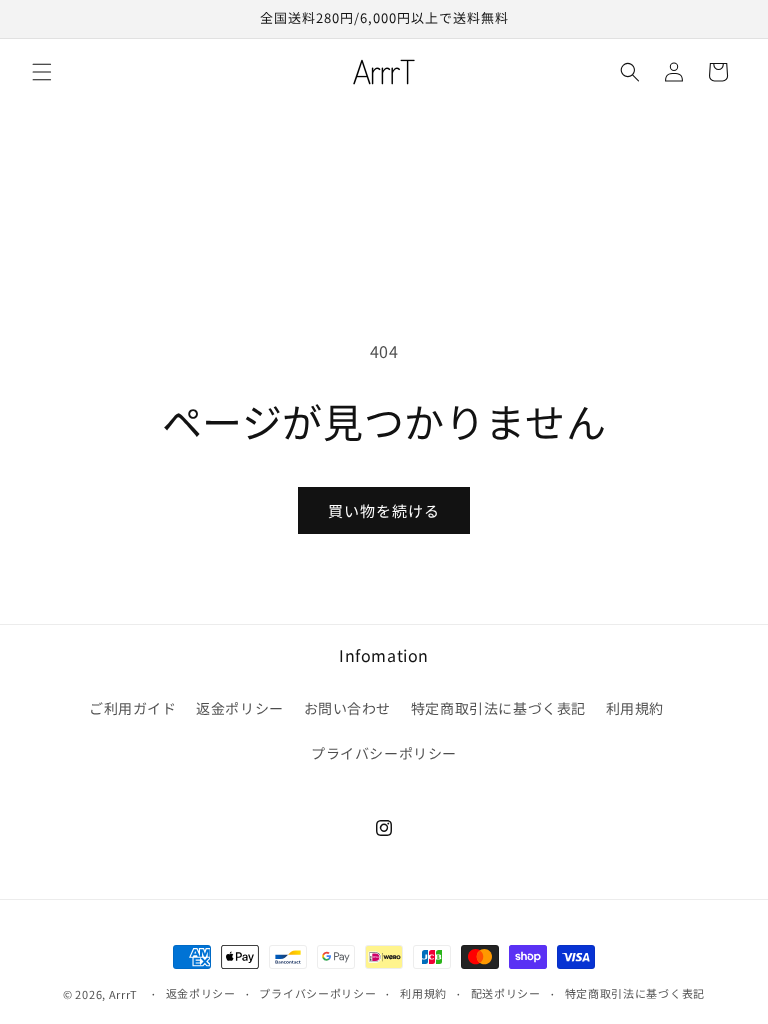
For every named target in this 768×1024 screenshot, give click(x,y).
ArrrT (124, 994)
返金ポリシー (240, 708)
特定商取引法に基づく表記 (498, 708)
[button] (42, 72)
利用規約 (635, 708)
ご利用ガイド (133, 708)
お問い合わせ (348, 708)
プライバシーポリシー (384, 753)
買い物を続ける (384, 510)
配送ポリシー (506, 993)
